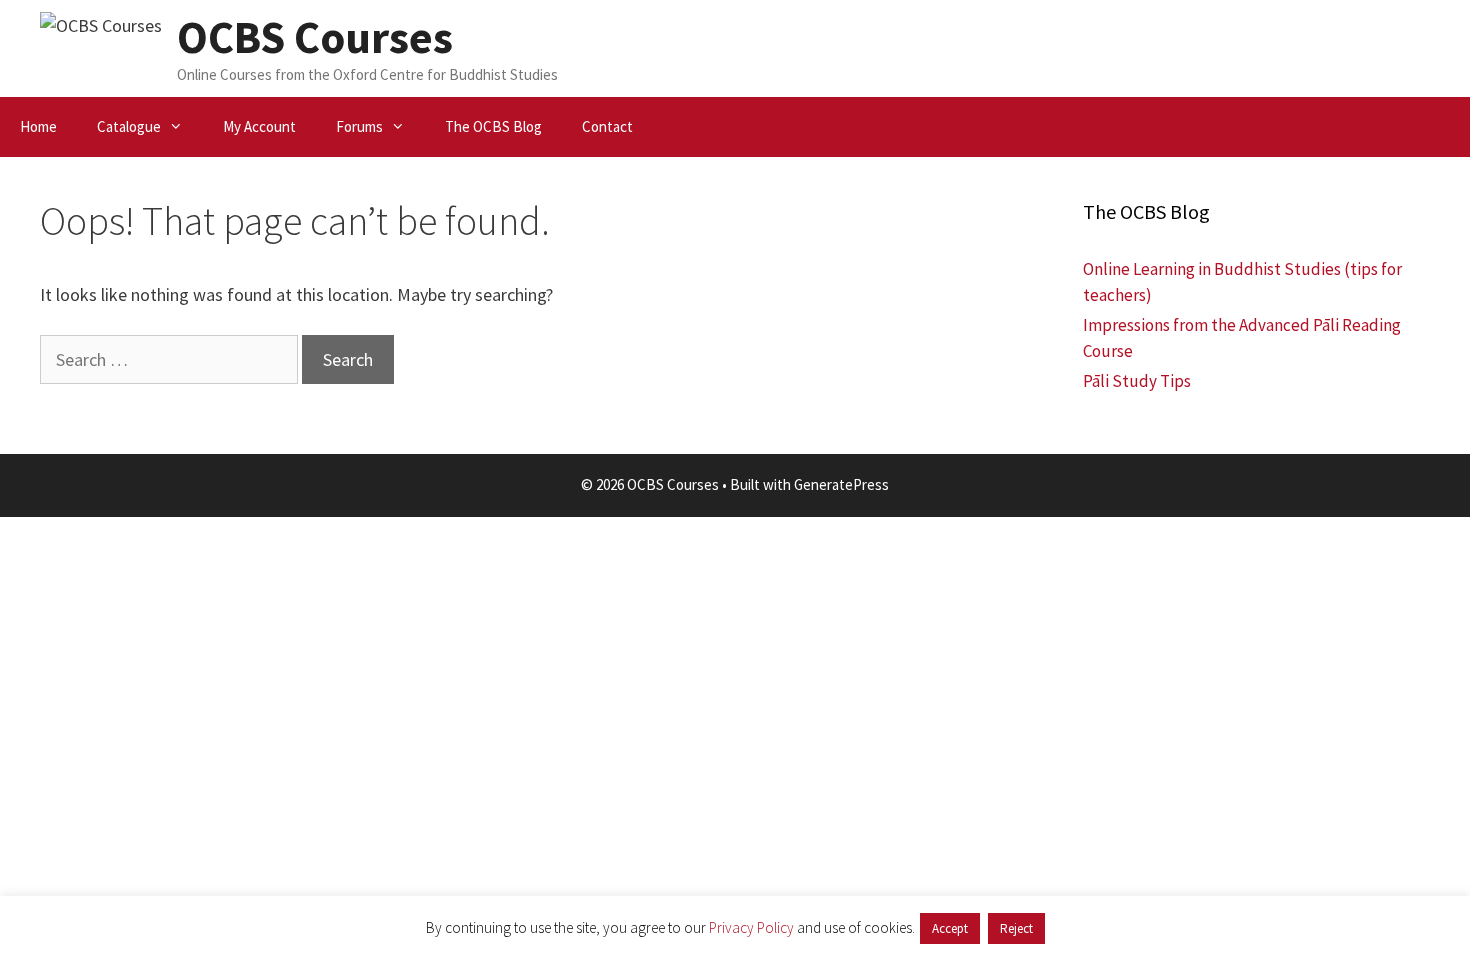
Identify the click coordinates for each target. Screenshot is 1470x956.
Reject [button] (1016, 928)
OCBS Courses (315, 37)
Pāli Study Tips (1137, 381)
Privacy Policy (751, 927)
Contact (607, 126)
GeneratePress (841, 484)
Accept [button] (950, 928)
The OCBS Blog (493, 126)
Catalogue (129, 126)
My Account (259, 126)
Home (38, 126)
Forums (359, 126)
